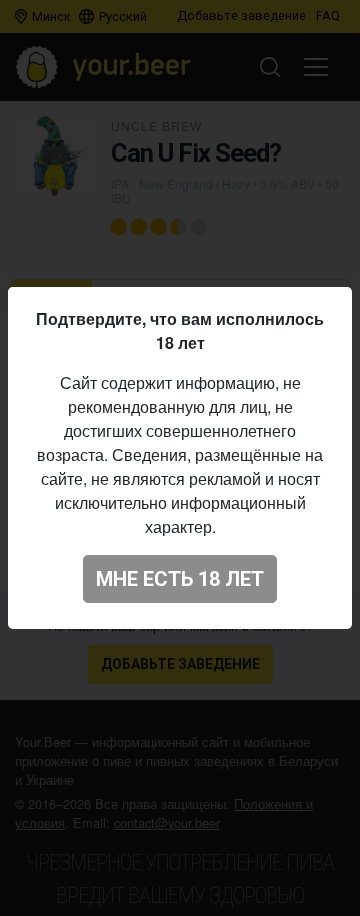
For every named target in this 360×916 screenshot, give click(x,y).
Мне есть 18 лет (180, 579)
